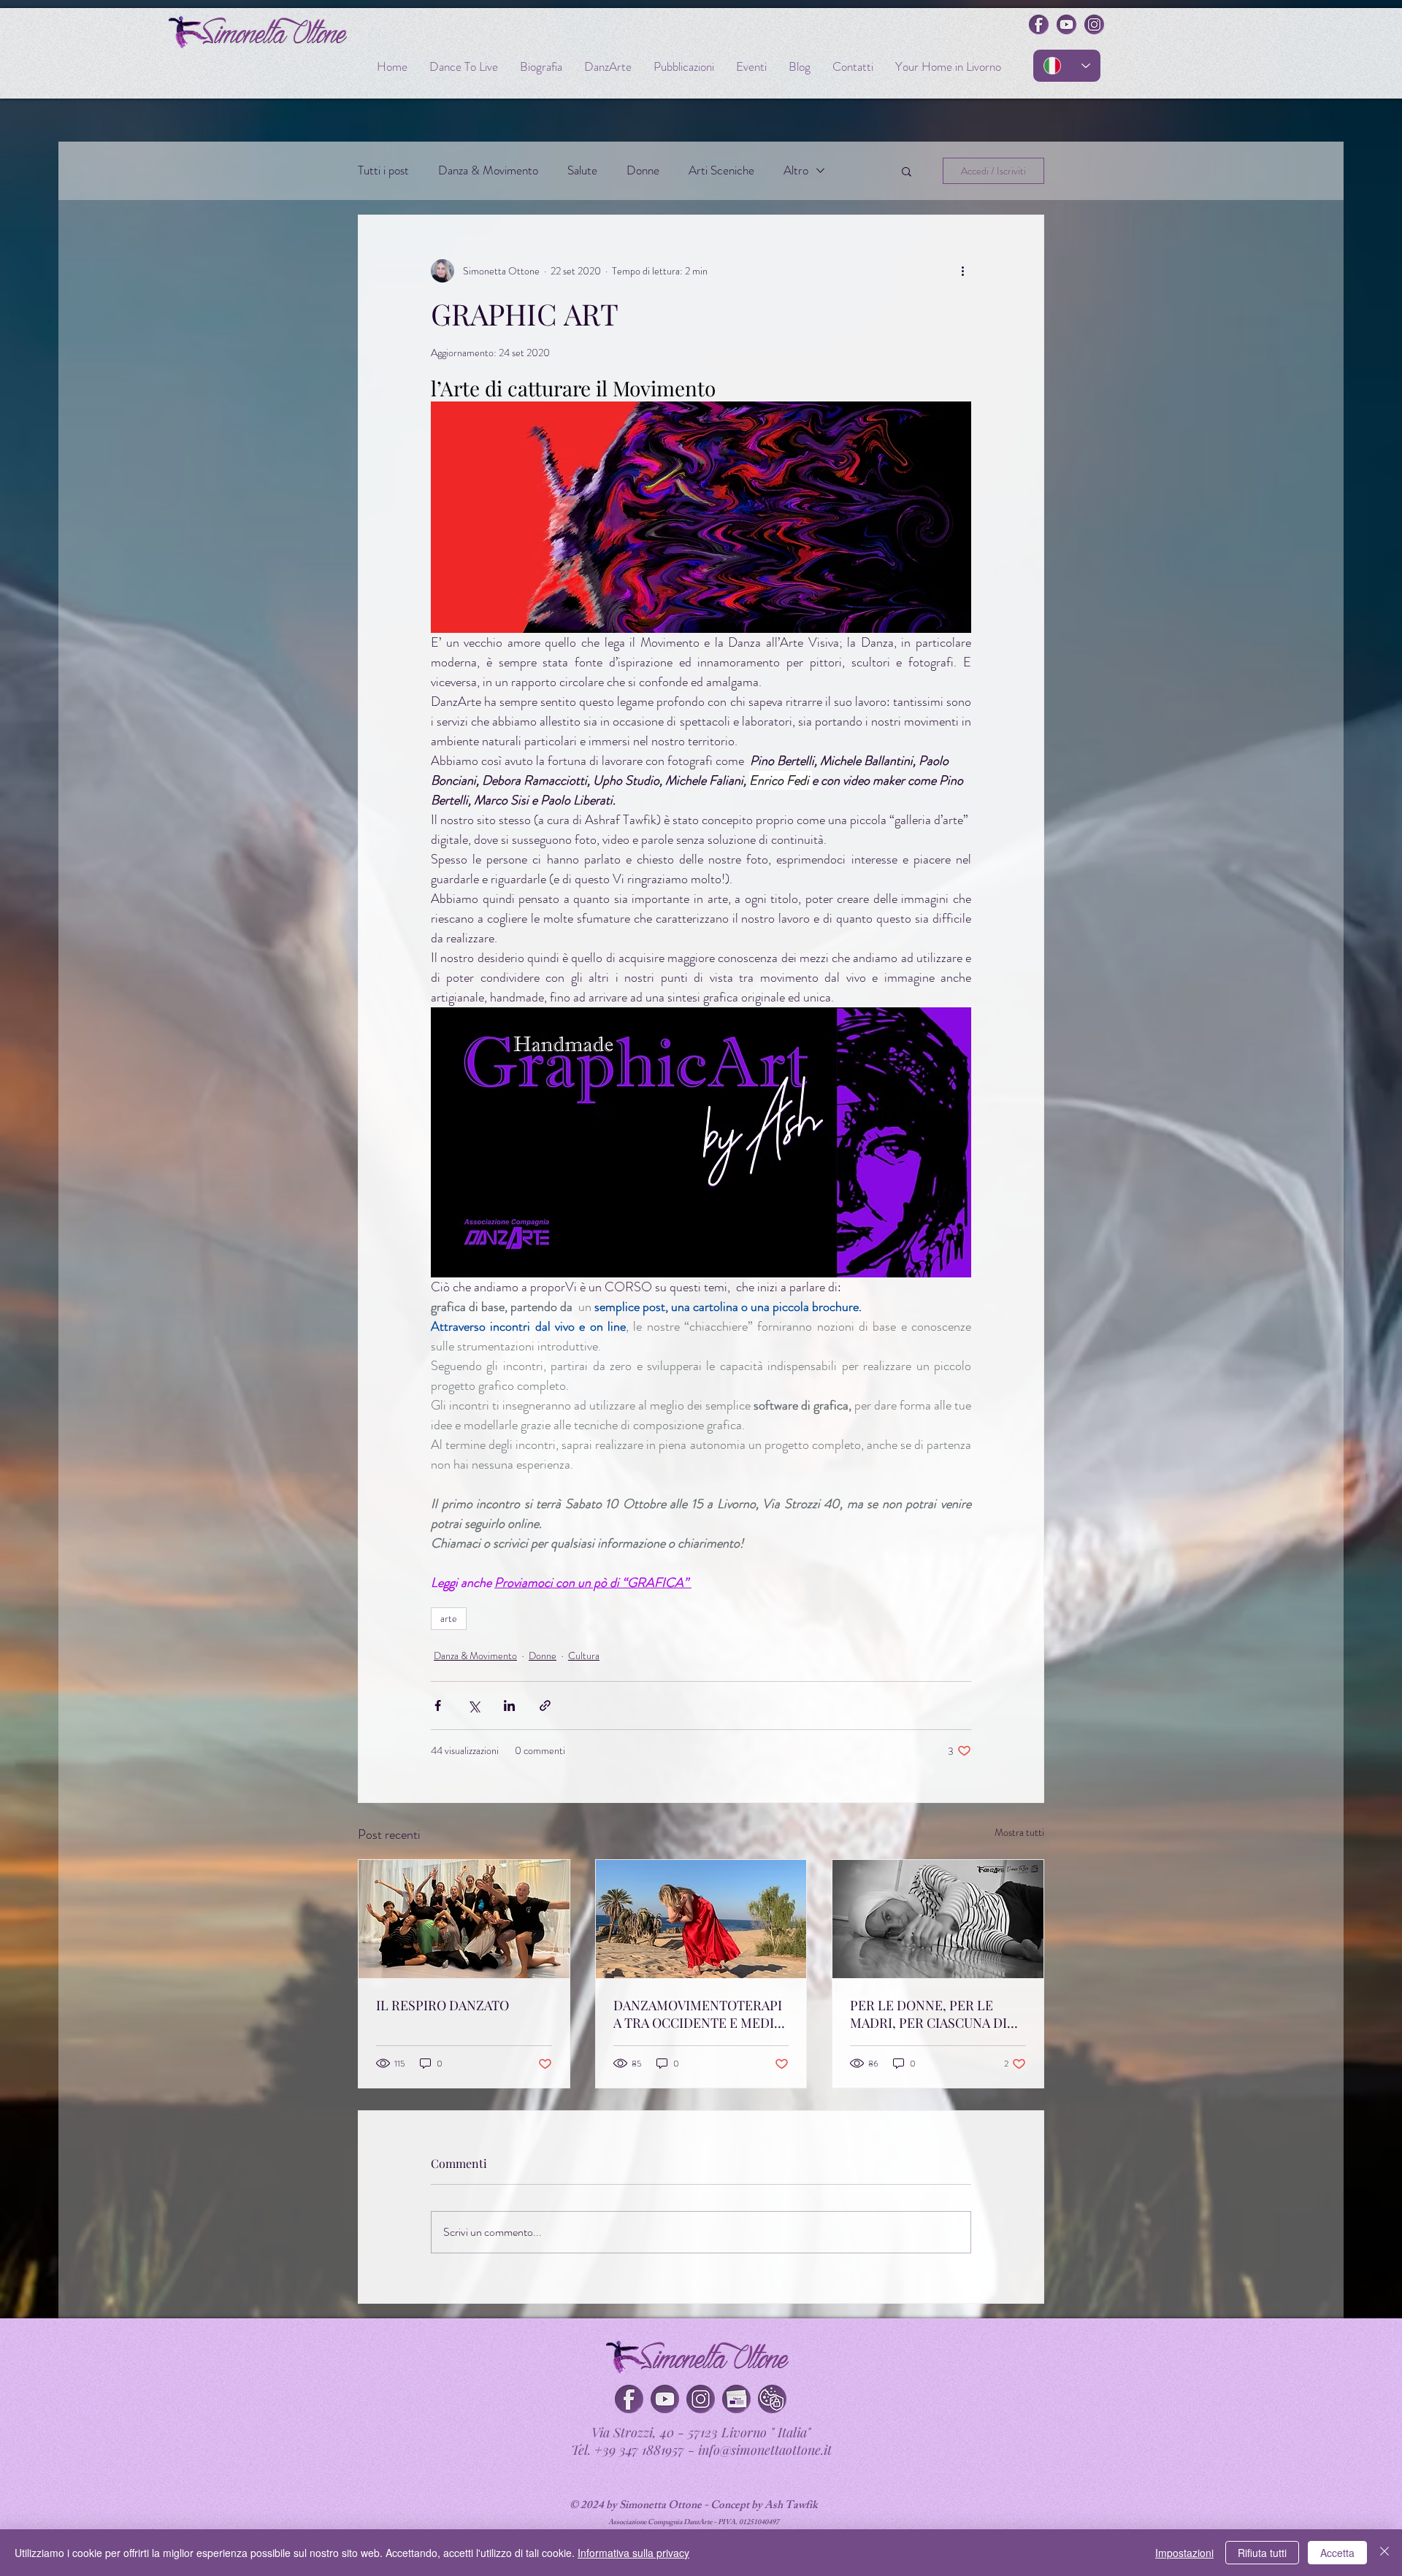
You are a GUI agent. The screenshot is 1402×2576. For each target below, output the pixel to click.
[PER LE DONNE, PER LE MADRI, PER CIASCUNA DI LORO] (938, 1919)
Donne (643, 170)
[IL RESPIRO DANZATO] (464, 1919)
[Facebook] (629, 2399)
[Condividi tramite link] (545, 1706)
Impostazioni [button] (1184, 2553)
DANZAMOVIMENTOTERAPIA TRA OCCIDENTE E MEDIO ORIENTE (698, 2014)
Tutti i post (383, 170)
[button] (907, 171)
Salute (582, 170)
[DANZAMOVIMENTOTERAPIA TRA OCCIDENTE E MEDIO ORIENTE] (701, 1919)
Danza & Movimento (488, 170)
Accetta (1337, 2553)
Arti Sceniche (721, 170)
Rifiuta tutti (1262, 2553)
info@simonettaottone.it (765, 2450)
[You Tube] (665, 2399)
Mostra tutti (1019, 1832)
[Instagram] (701, 2399)
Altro (796, 170)
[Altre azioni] (962, 271)
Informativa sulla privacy (633, 2553)
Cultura (584, 1656)
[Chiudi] (1384, 2553)
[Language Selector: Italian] (1067, 66)
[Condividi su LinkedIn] (509, 1706)
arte (449, 1618)
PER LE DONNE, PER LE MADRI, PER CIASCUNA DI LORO (928, 2014)
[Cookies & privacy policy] (772, 2399)
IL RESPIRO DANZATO (443, 2005)
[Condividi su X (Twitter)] (474, 1706)
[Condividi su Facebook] (438, 1706)
